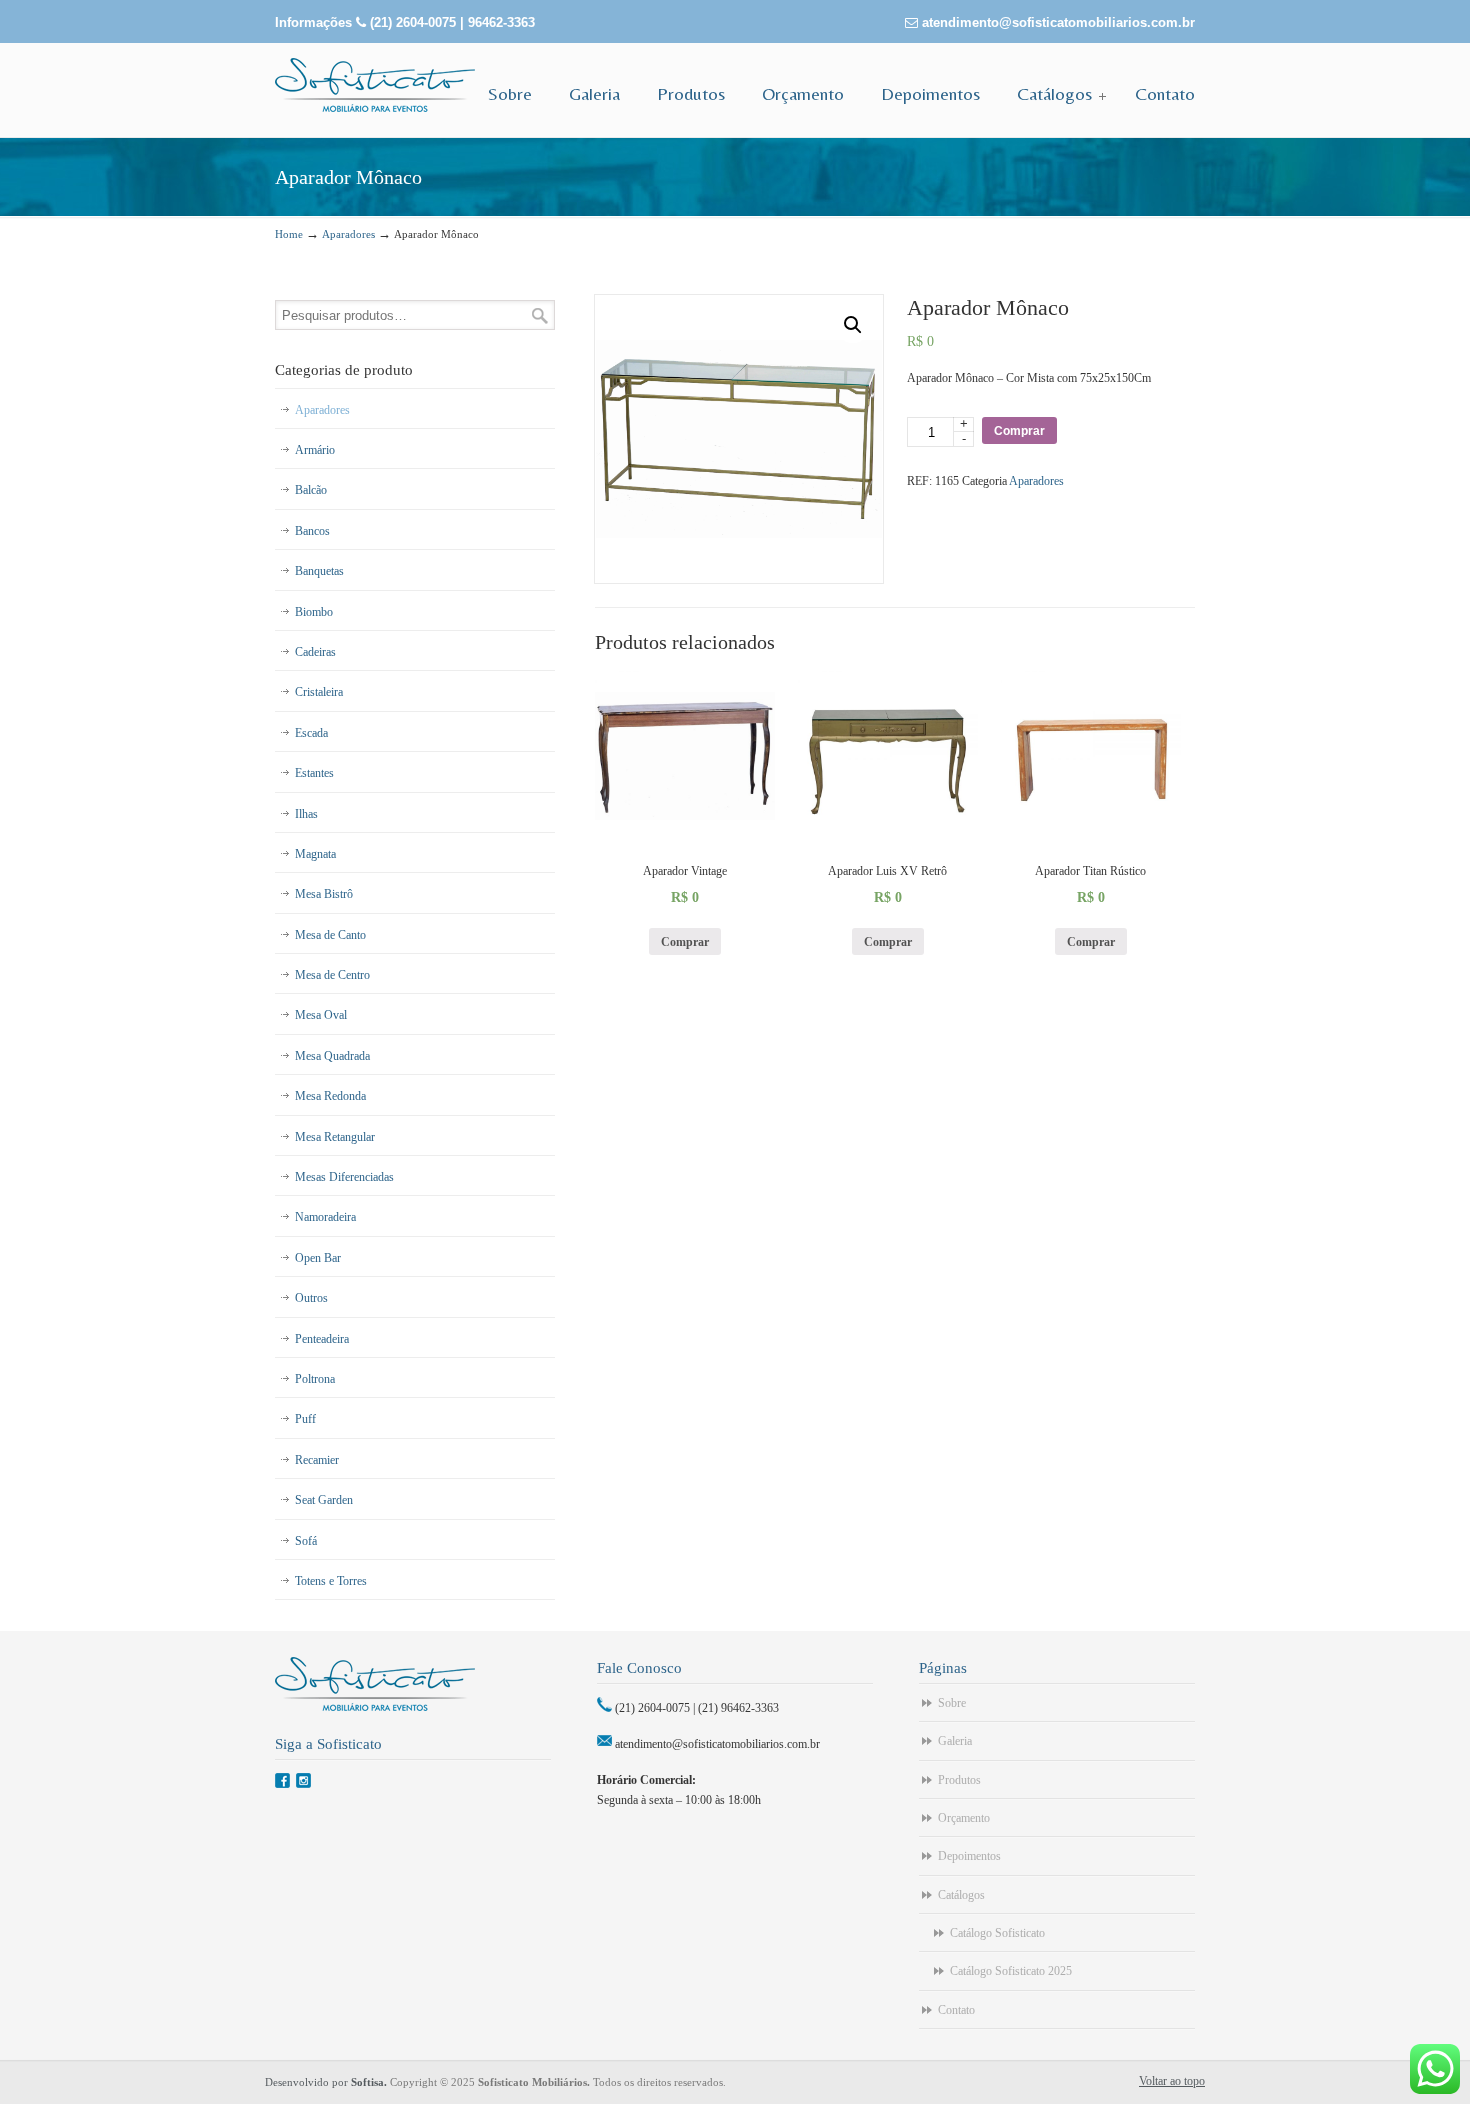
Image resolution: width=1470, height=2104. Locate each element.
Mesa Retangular (335, 1137)
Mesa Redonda (330, 1096)
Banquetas (319, 571)
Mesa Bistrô (324, 894)
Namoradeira (325, 1217)
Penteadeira (322, 1339)
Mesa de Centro (332, 975)
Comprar (1019, 431)
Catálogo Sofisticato (997, 1933)
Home (289, 234)
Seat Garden (324, 1500)
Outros (311, 1298)
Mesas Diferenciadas (344, 1177)
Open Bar (318, 1258)
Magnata (315, 854)
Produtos (959, 1780)
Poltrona (315, 1379)
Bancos (312, 531)
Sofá (306, 1541)
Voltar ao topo (1172, 2081)
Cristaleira (319, 692)
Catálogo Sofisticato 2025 (1011, 1971)
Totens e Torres (331, 1581)
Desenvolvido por (327, 2082)
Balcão (311, 490)
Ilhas (306, 814)
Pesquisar (540, 315)
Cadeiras (315, 652)
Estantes (314, 773)
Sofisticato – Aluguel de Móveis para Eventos (375, 85)
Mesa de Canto (330, 935)
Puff (305, 1419)
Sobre (952, 1703)
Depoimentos (969, 1856)
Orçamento (964, 1818)
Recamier (317, 1460)
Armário (315, 450)
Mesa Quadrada (332, 1056)
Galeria (955, 1741)
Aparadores (348, 234)
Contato (956, 2010)
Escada (311, 733)
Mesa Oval (321, 1015)
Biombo (314, 612)
